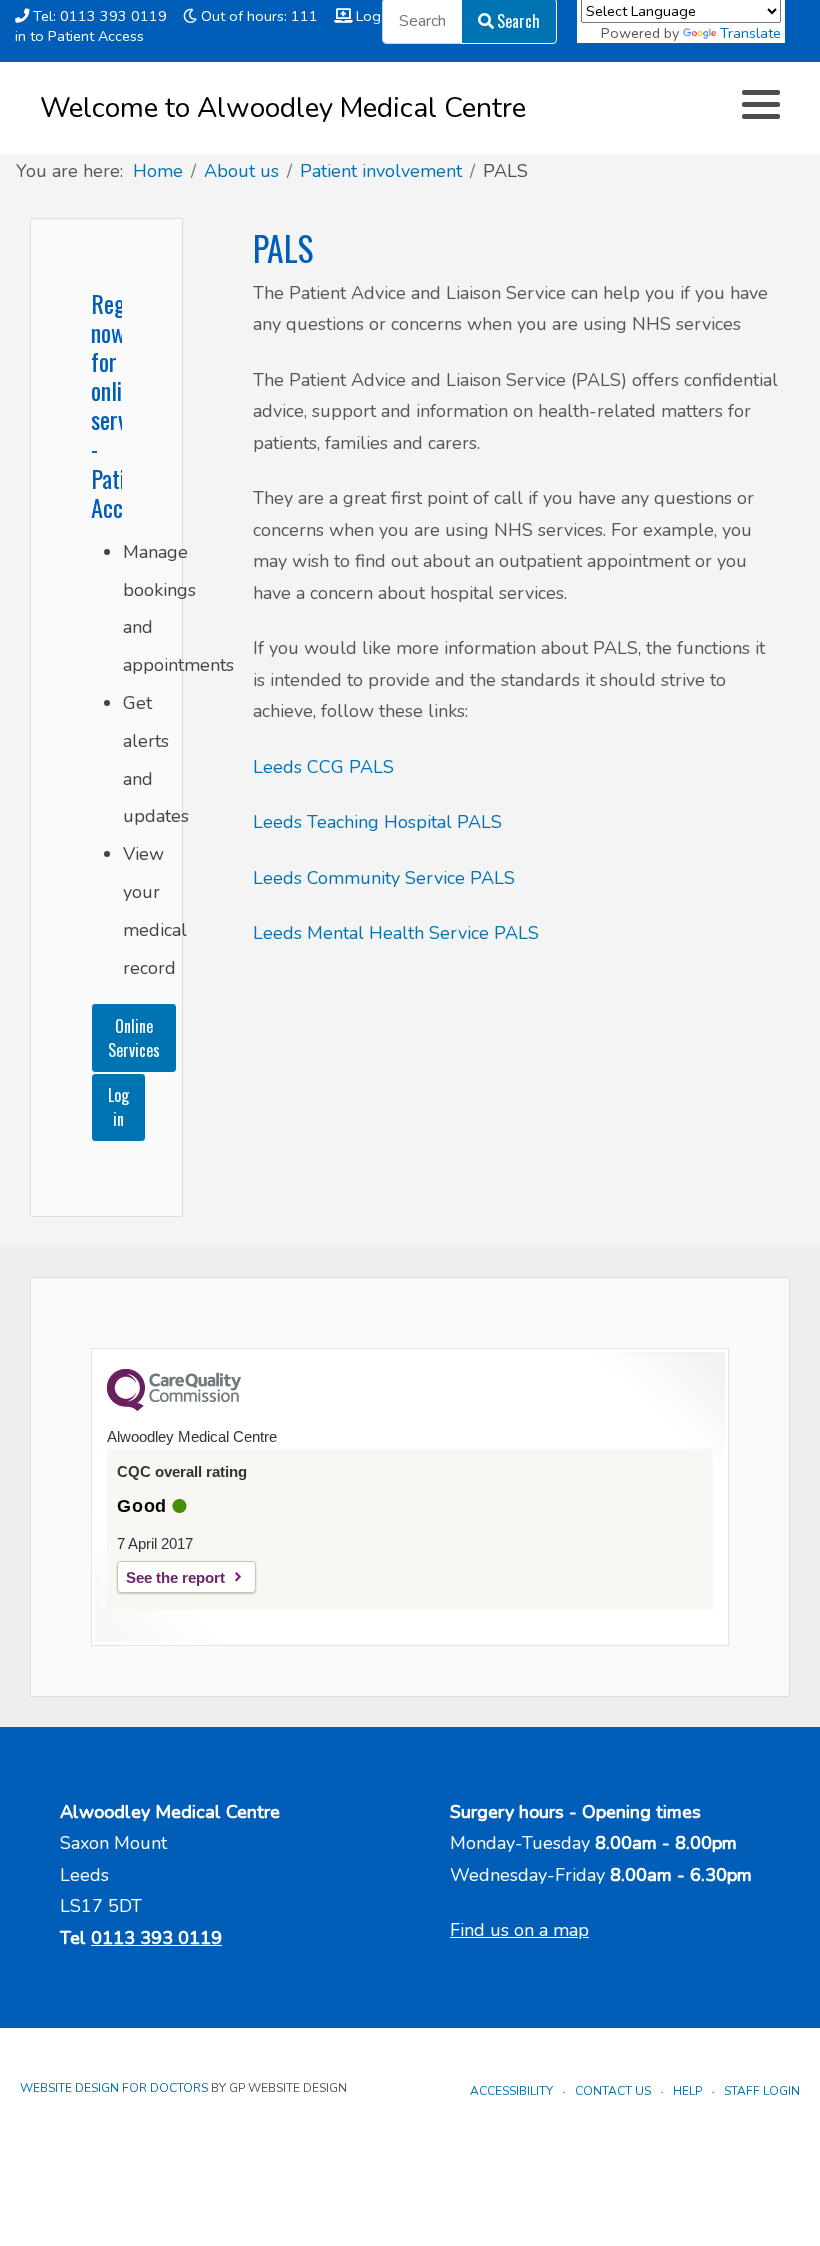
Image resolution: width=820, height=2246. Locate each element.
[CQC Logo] (174, 1406)
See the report (175, 1577)
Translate (750, 33)
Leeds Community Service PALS (384, 878)
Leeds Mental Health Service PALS (396, 933)
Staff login (762, 2091)
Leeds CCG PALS (323, 767)
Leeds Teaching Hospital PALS (377, 822)
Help (687, 2091)
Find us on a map (519, 1930)
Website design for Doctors (114, 2088)
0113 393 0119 (156, 1938)
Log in (118, 1107)
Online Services (134, 1038)
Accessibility (511, 2091)
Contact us (613, 2091)
